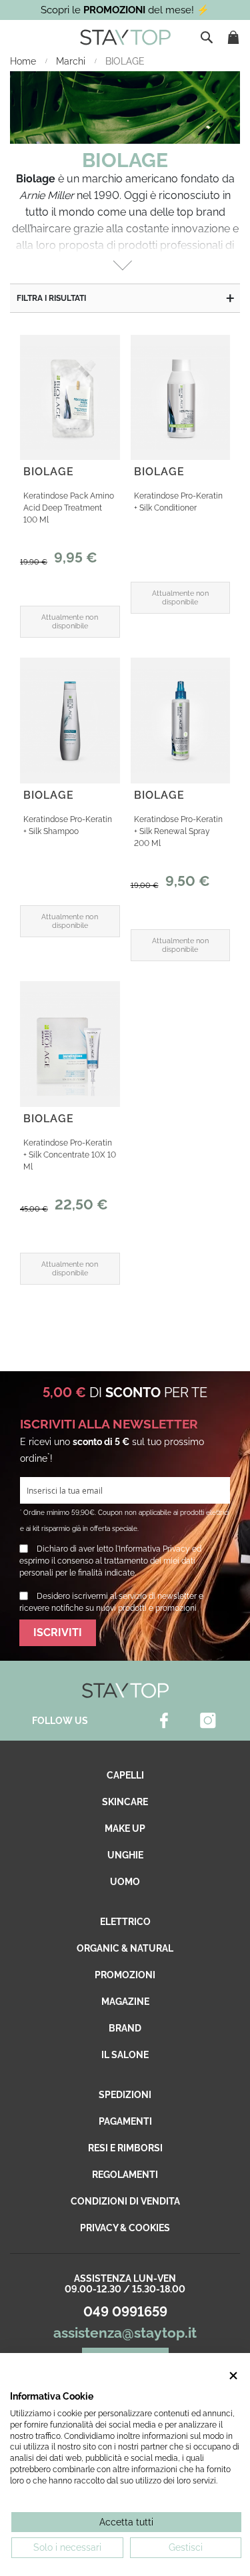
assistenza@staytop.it (125, 2333)
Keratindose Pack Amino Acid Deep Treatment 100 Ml (69, 508)
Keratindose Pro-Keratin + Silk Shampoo (68, 825)
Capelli (125, 1775)
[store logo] (125, 37)
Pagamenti (125, 2121)
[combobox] (208, 37)
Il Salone (125, 2055)
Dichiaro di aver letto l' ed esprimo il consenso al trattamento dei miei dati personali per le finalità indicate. (110, 1561)
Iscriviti (58, 1632)
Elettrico (125, 1922)
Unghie (125, 1855)
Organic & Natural (125, 1948)
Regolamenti (125, 2175)
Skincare (125, 1802)
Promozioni (125, 1975)
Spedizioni (125, 2095)
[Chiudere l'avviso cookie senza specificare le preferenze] (233, 2376)
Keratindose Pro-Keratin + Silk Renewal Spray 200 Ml (178, 831)
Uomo (125, 1882)
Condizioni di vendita (125, 2201)
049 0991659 (125, 2312)
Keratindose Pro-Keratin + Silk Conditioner (178, 502)
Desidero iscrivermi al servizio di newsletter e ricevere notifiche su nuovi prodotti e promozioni (111, 1602)
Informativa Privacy (154, 1549)
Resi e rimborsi (125, 2148)
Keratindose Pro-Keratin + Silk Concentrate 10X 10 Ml (70, 1155)
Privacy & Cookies (125, 2228)
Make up (125, 1828)
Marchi (72, 61)
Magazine (125, 2002)
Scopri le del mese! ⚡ (125, 10)
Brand (125, 2028)
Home (24, 61)
